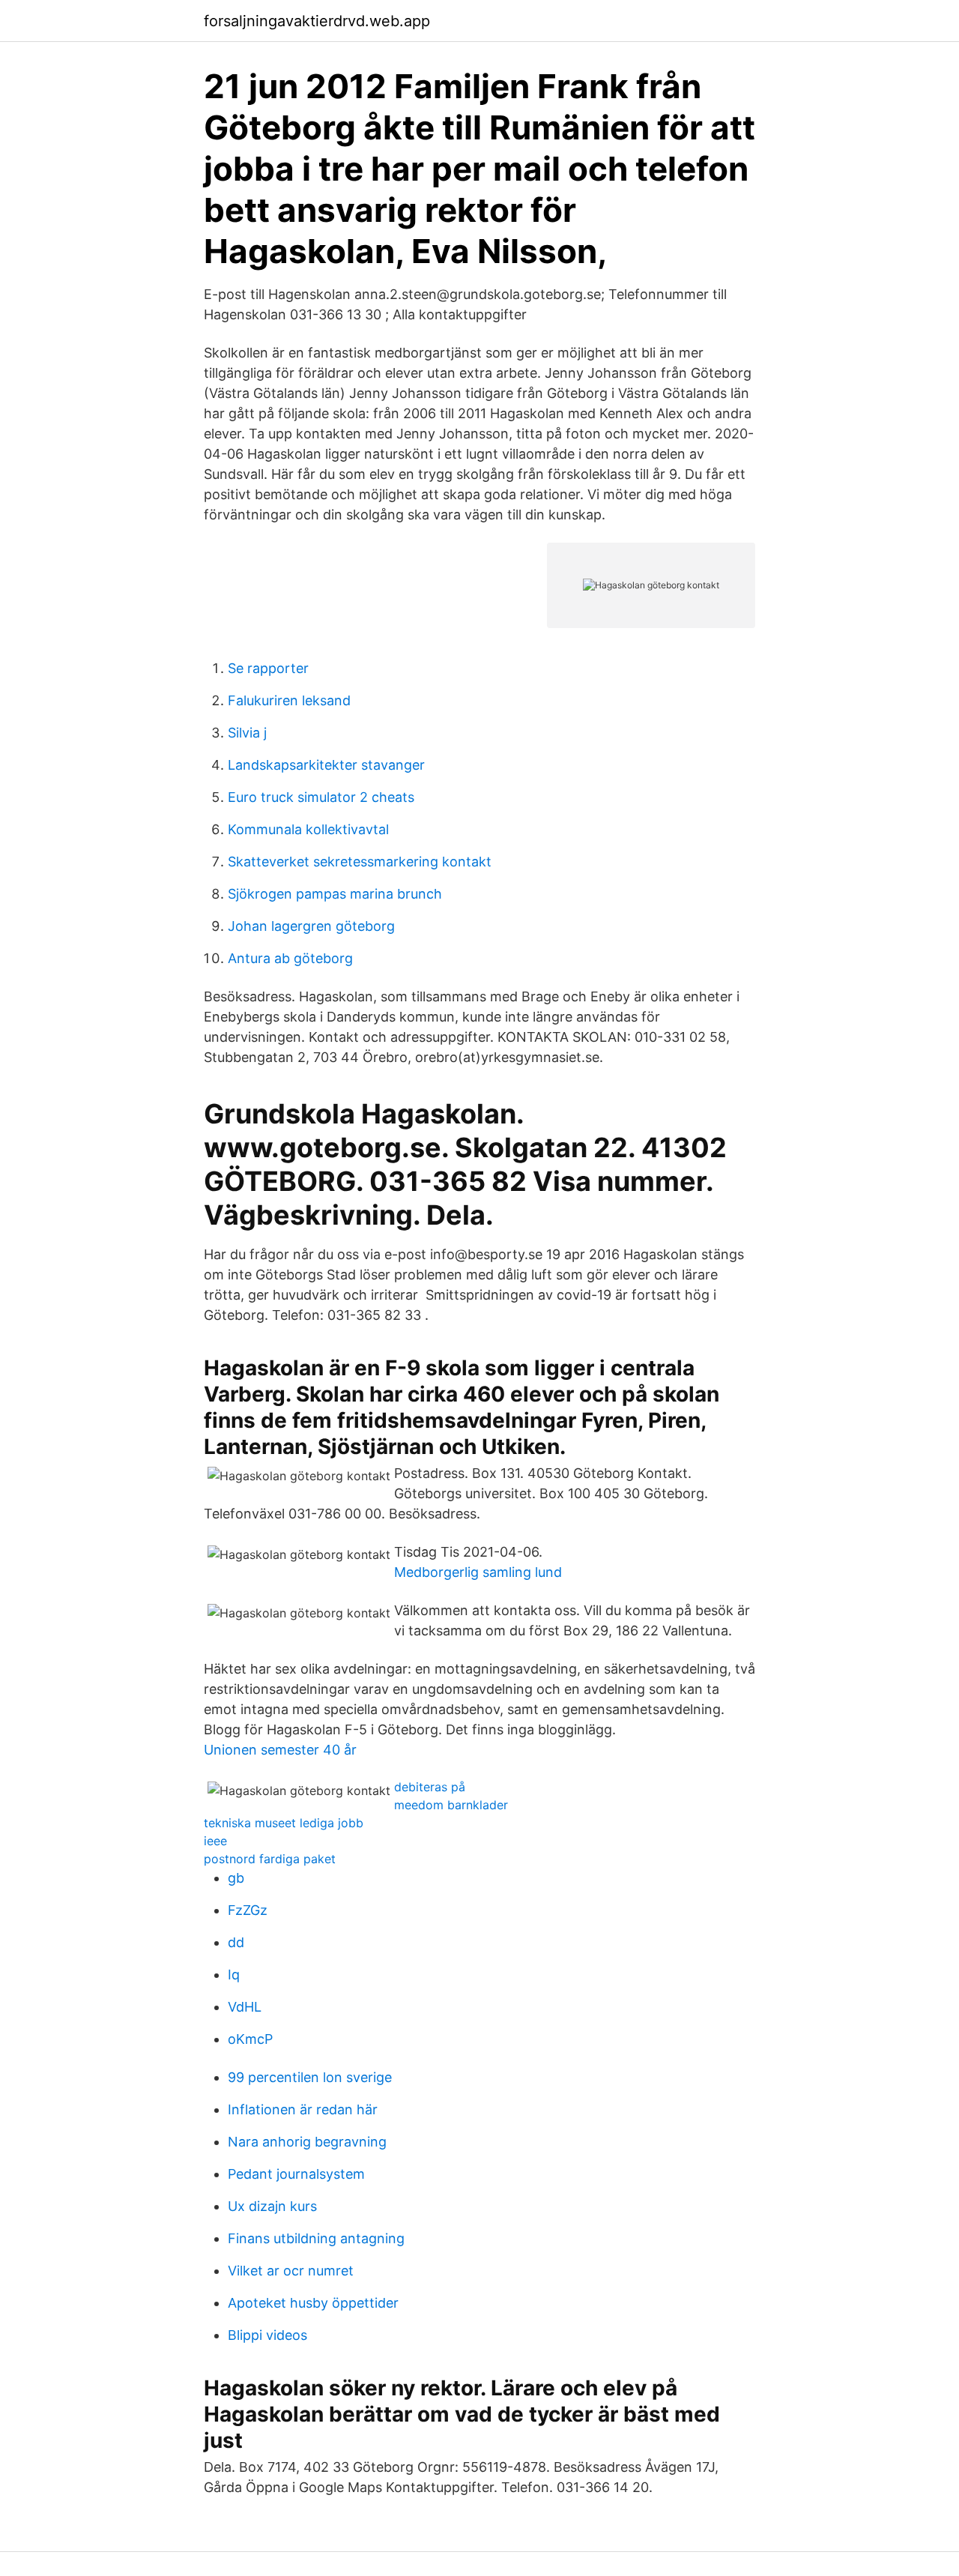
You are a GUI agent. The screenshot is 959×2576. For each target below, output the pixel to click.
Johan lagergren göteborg (311, 926)
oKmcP (250, 2039)
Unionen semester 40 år (280, 1750)
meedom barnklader (451, 1805)
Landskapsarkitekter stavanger (326, 765)
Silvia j (247, 733)
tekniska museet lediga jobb (284, 1823)
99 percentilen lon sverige (310, 2077)
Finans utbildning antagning (316, 2238)
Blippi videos (267, 2335)
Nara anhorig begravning (307, 2142)
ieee (215, 1841)
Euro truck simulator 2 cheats (321, 797)
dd (236, 1942)
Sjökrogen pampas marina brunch (335, 894)
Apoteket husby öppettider (313, 2303)
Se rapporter (268, 668)
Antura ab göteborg (290, 958)
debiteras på (430, 1787)
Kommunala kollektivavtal (308, 829)
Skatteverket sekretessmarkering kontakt (360, 862)
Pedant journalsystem (296, 2174)
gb (236, 1878)
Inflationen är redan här (303, 2109)
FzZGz (248, 1910)
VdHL (245, 2007)
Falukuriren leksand (289, 700)
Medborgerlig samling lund (478, 1572)
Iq (234, 1975)
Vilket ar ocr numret (291, 2271)
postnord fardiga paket (270, 1859)
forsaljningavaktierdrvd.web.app (317, 21)
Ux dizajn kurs (272, 2206)
